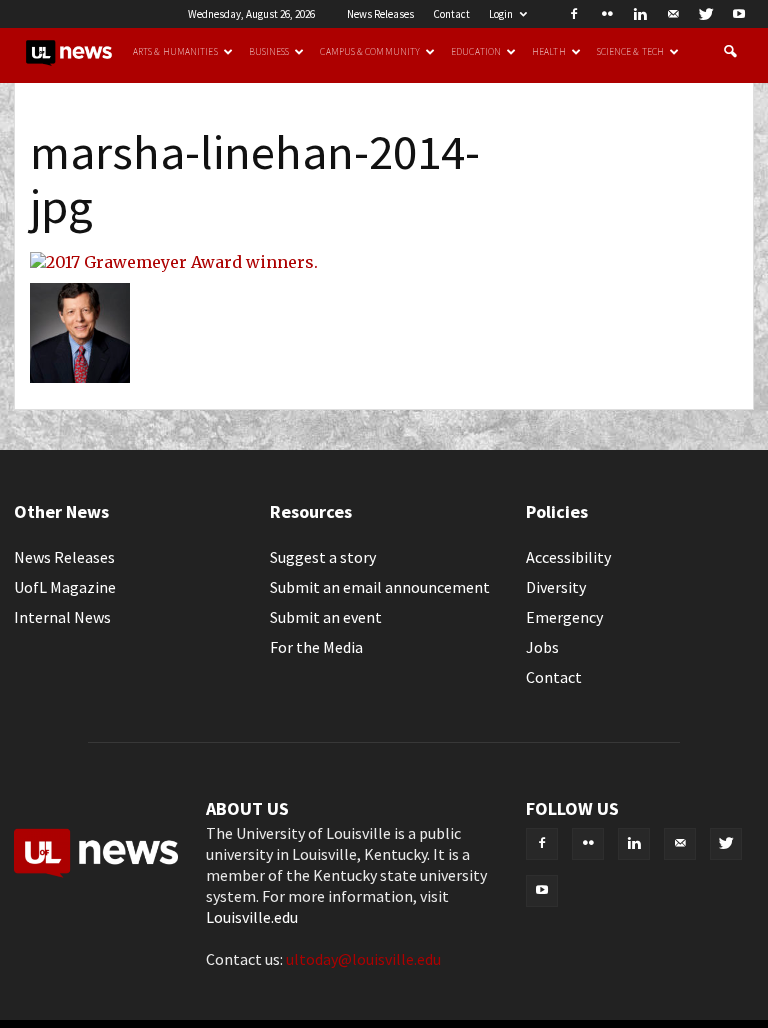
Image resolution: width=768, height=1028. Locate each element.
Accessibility (568, 557)
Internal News (62, 617)
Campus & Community (370, 52)
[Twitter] (706, 14)
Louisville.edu (252, 917)
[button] (730, 52)
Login (501, 14)
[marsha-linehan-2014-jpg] (174, 262)
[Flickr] (607, 14)
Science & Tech (630, 52)
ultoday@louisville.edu (363, 959)
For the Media (316, 647)
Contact (451, 14)
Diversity (556, 587)
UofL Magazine (65, 587)
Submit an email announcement (380, 587)
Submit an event (326, 617)
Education (476, 52)
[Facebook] (574, 14)
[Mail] (673, 14)
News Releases (380, 14)
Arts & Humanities (175, 52)
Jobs (542, 647)
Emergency (564, 617)
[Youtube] (739, 14)
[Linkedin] (640, 14)
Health (549, 52)
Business (269, 52)
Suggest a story (323, 557)
